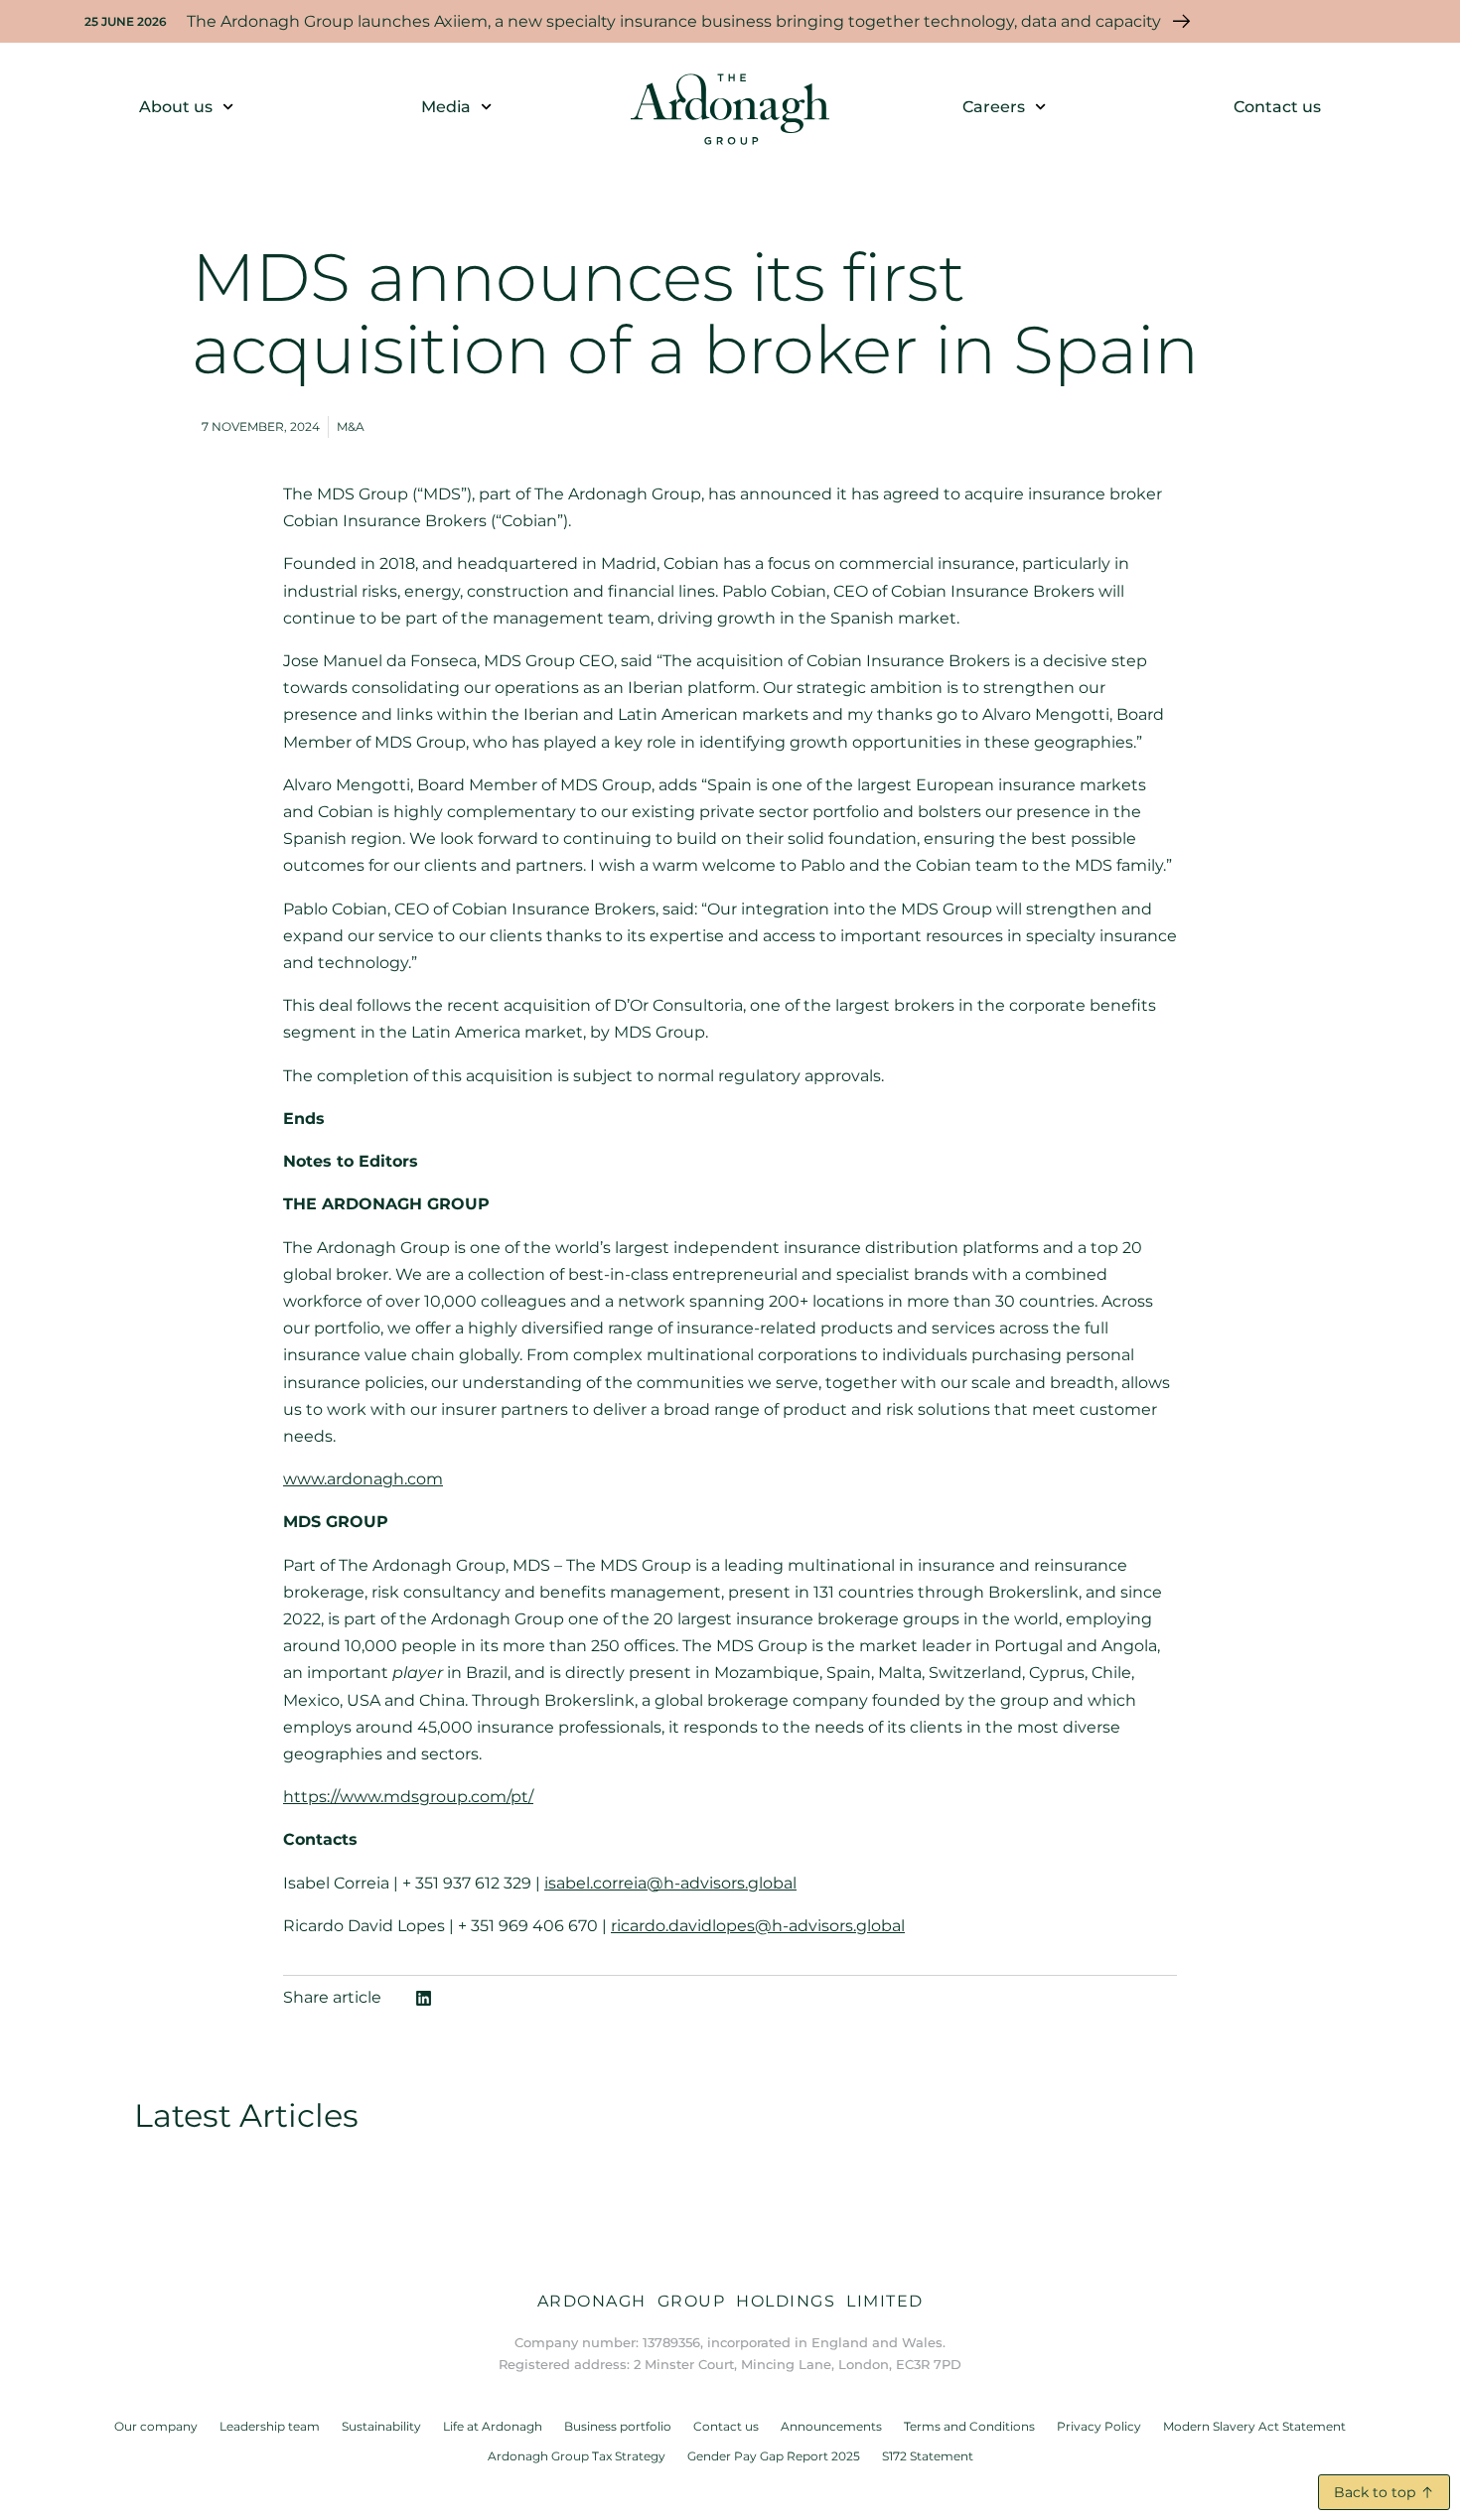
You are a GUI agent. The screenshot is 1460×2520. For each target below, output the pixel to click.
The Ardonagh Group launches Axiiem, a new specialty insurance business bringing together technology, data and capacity (674, 21)
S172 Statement (928, 2456)
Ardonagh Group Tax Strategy (577, 2456)
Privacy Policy (1099, 2426)
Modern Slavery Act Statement (1254, 2426)
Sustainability (381, 2426)
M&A (351, 426)
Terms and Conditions (969, 2426)
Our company (156, 2426)
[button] (424, 1998)
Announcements (831, 2426)
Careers (994, 107)
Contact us (1277, 107)
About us (176, 107)
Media (446, 107)
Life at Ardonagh (493, 2426)
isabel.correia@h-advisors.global (670, 1883)
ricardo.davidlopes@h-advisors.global (758, 1926)
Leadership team (270, 2426)
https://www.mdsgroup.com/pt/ (408, 1797)
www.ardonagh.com (363, 1479)
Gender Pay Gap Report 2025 (774, 2456)
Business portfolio (618, 2426)
